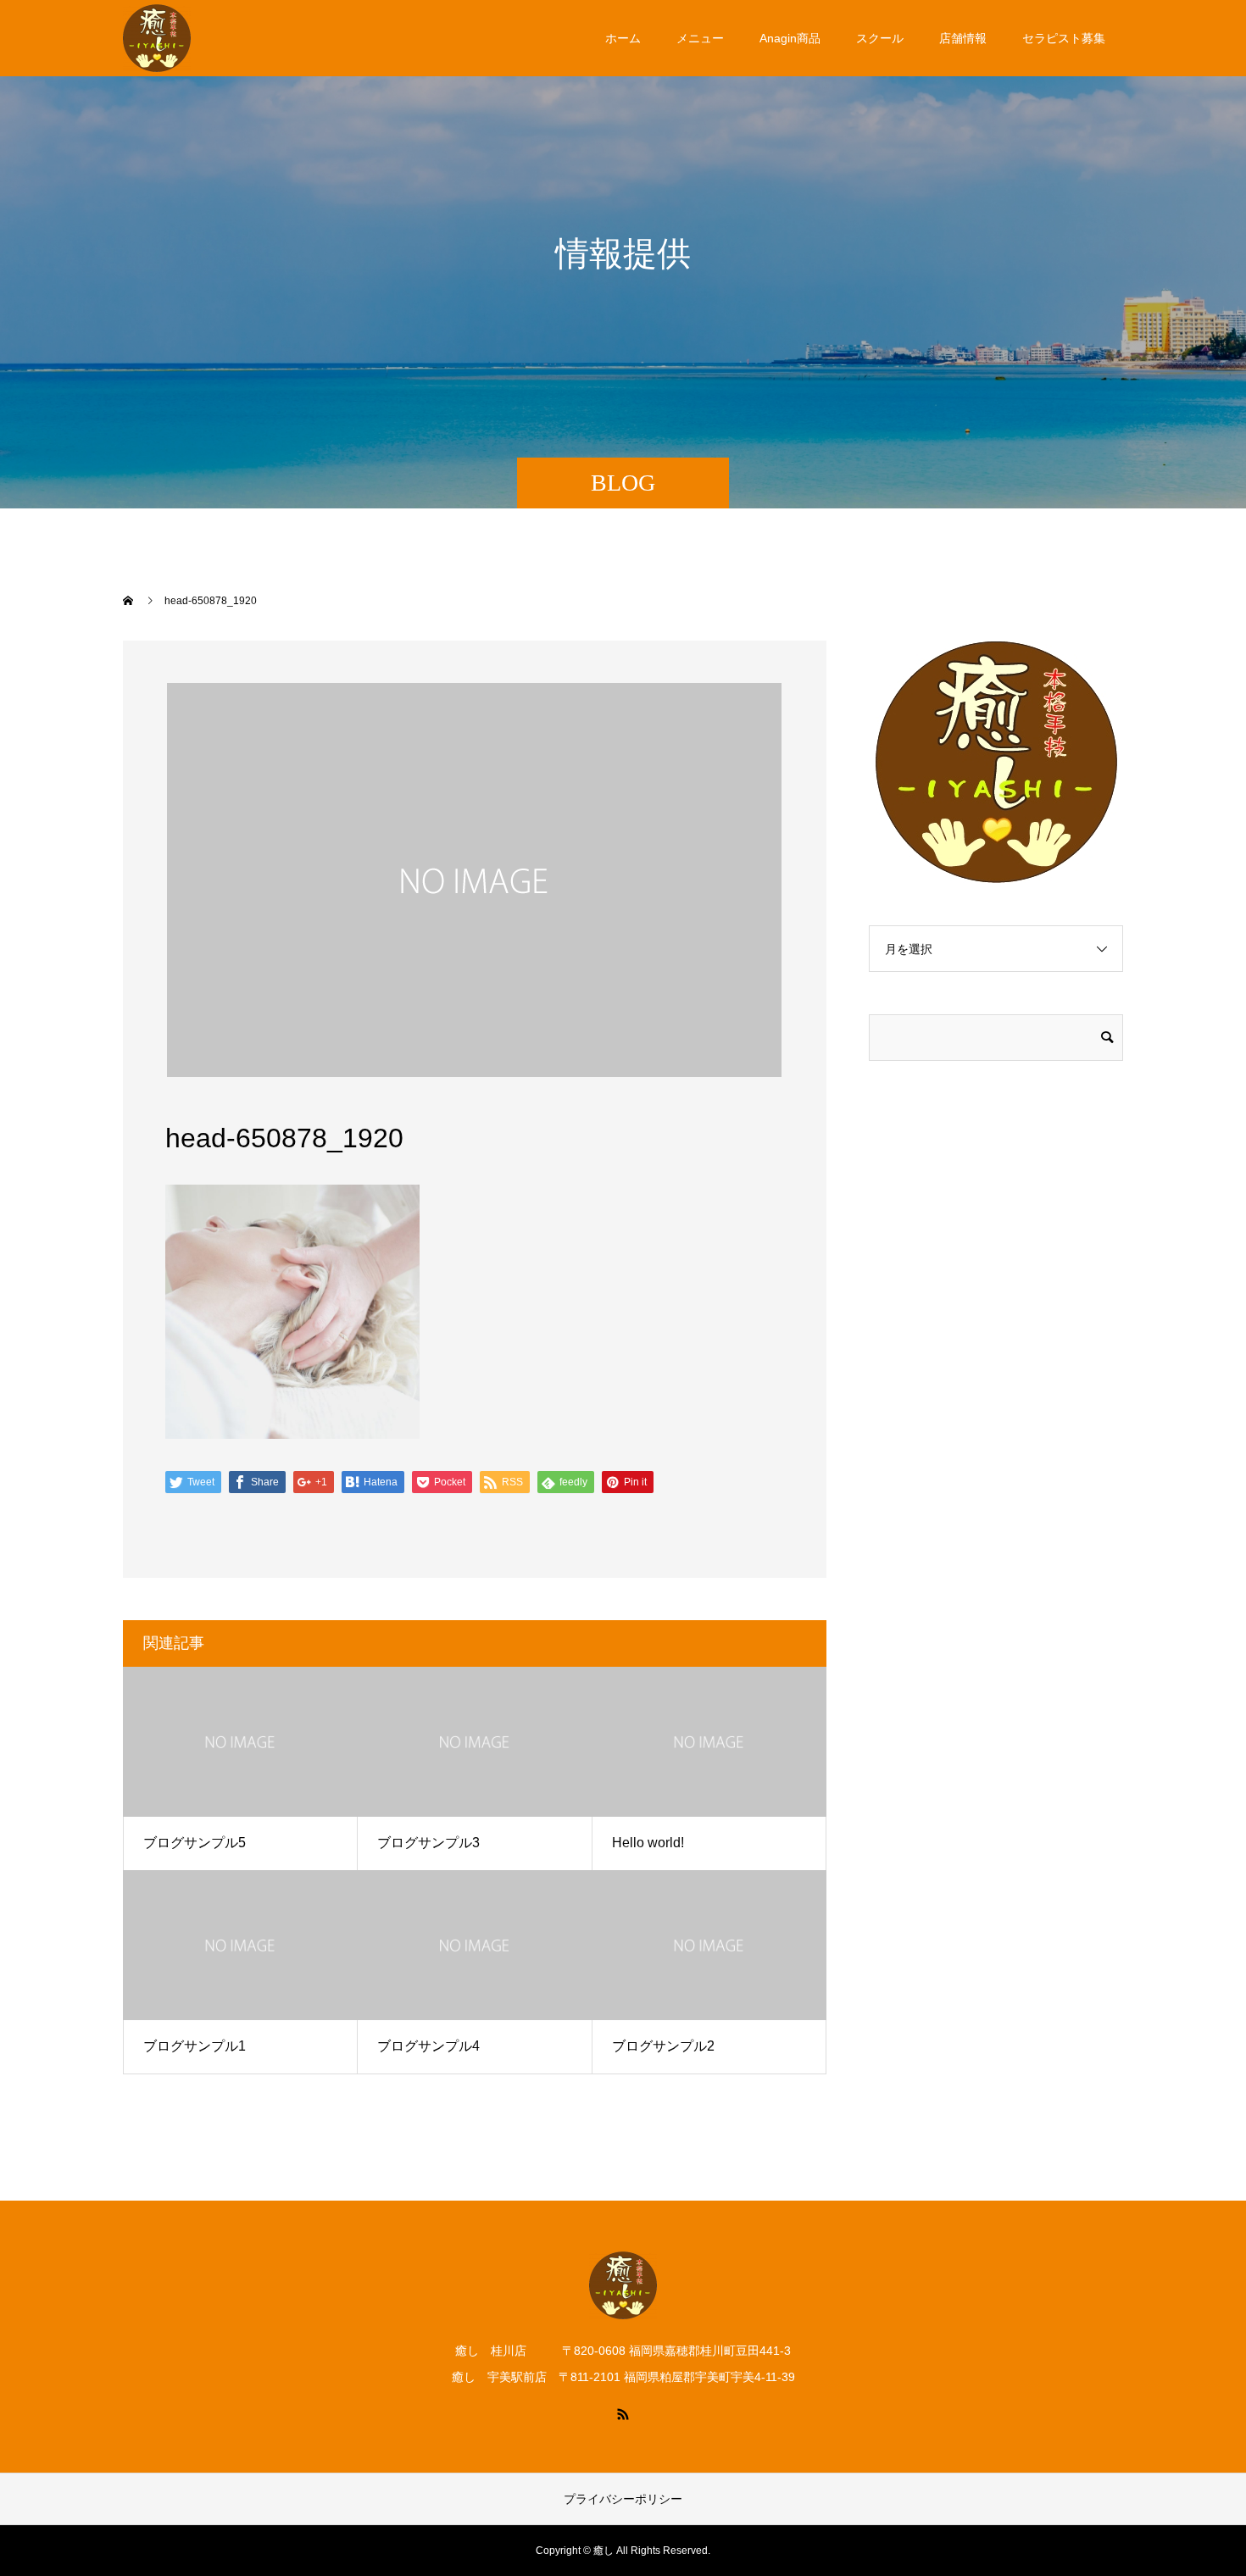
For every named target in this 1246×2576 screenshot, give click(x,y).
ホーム (623, 38)
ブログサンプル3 (428, 1843)
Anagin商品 (790, 38)
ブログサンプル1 (195, 2046)
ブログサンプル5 (195, 1843)
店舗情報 (963, 38)
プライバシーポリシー (623, 2499)
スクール (880, 38)
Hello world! (648, 1843)
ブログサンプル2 (663, 2046)
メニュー (700, 38)
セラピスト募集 (1064, 38)
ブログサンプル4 (428, 2046)
